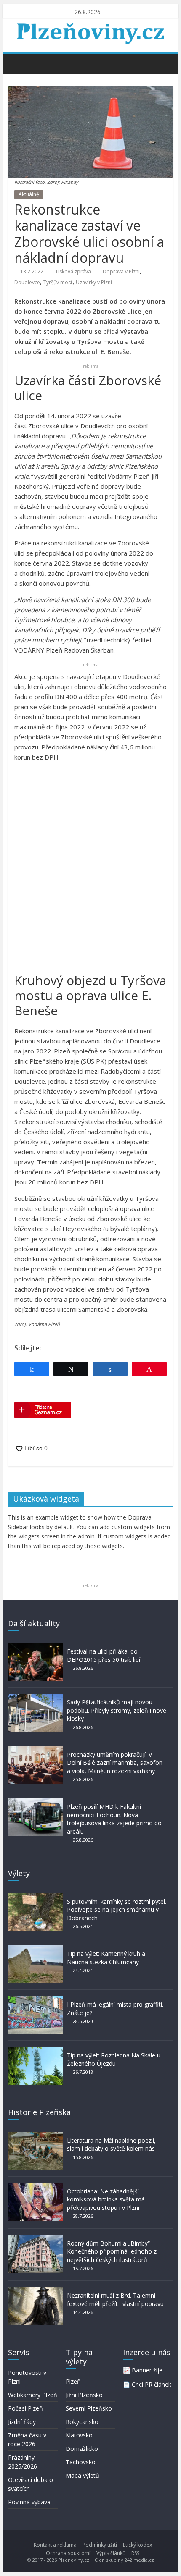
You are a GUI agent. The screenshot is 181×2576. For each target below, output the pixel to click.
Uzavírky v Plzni (94, 282)
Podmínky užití (100, 2545)
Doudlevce (27, 282)
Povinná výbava (29, 2502)
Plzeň (73, 2381)
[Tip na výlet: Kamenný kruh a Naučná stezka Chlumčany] (35, 1949)
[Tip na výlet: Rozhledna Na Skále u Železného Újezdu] (35, 2051)
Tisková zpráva (73, 271)
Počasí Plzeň (25, 2408)
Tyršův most (58, 282)
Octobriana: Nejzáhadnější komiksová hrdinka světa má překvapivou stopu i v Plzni (106, 2199)
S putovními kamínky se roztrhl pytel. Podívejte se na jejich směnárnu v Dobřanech (117, 1910)
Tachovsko (81, 2462)
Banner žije (147, 2370)
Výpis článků (111, 2553)
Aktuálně (29, 194)
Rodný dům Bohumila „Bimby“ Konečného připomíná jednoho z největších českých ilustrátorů (112, 2251)
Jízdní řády (22, 2422)
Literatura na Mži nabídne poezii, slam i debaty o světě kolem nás (111, 2145)
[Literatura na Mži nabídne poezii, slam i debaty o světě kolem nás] (35, 2136)
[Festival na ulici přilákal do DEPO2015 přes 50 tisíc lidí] (35, 1647)
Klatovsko (79, 2435)
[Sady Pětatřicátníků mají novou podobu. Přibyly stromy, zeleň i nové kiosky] (35, 1698)
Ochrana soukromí (68, 2553)
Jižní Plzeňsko (84, 2395)
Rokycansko (82, 2422)
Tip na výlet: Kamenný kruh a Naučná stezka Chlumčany (106, 1958)
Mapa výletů (83, 2475)
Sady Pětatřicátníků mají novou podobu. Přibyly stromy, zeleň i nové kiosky (117, 1710)
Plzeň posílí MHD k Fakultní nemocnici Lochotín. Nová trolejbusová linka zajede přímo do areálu (114, 1819)
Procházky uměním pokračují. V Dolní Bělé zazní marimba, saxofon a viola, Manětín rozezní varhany (115, 1763)
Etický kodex (137, 2545)
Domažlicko (82, 2449)
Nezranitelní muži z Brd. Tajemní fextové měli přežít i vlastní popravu (115, 2300)
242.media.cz (139, 2560)
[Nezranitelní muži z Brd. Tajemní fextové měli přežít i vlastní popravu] (35, 2291)
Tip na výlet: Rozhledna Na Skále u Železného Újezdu (114, 2059)
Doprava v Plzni (121, 271)
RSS (135, 2553)
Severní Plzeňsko (89, 2408)
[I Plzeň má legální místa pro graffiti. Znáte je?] (35, 2000)
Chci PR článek (152, 2384)
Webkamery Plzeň (33, 2395)
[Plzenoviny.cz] (17, 63)
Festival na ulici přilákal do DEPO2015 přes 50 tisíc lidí (104, 1655)
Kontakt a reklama (55, 2545)
